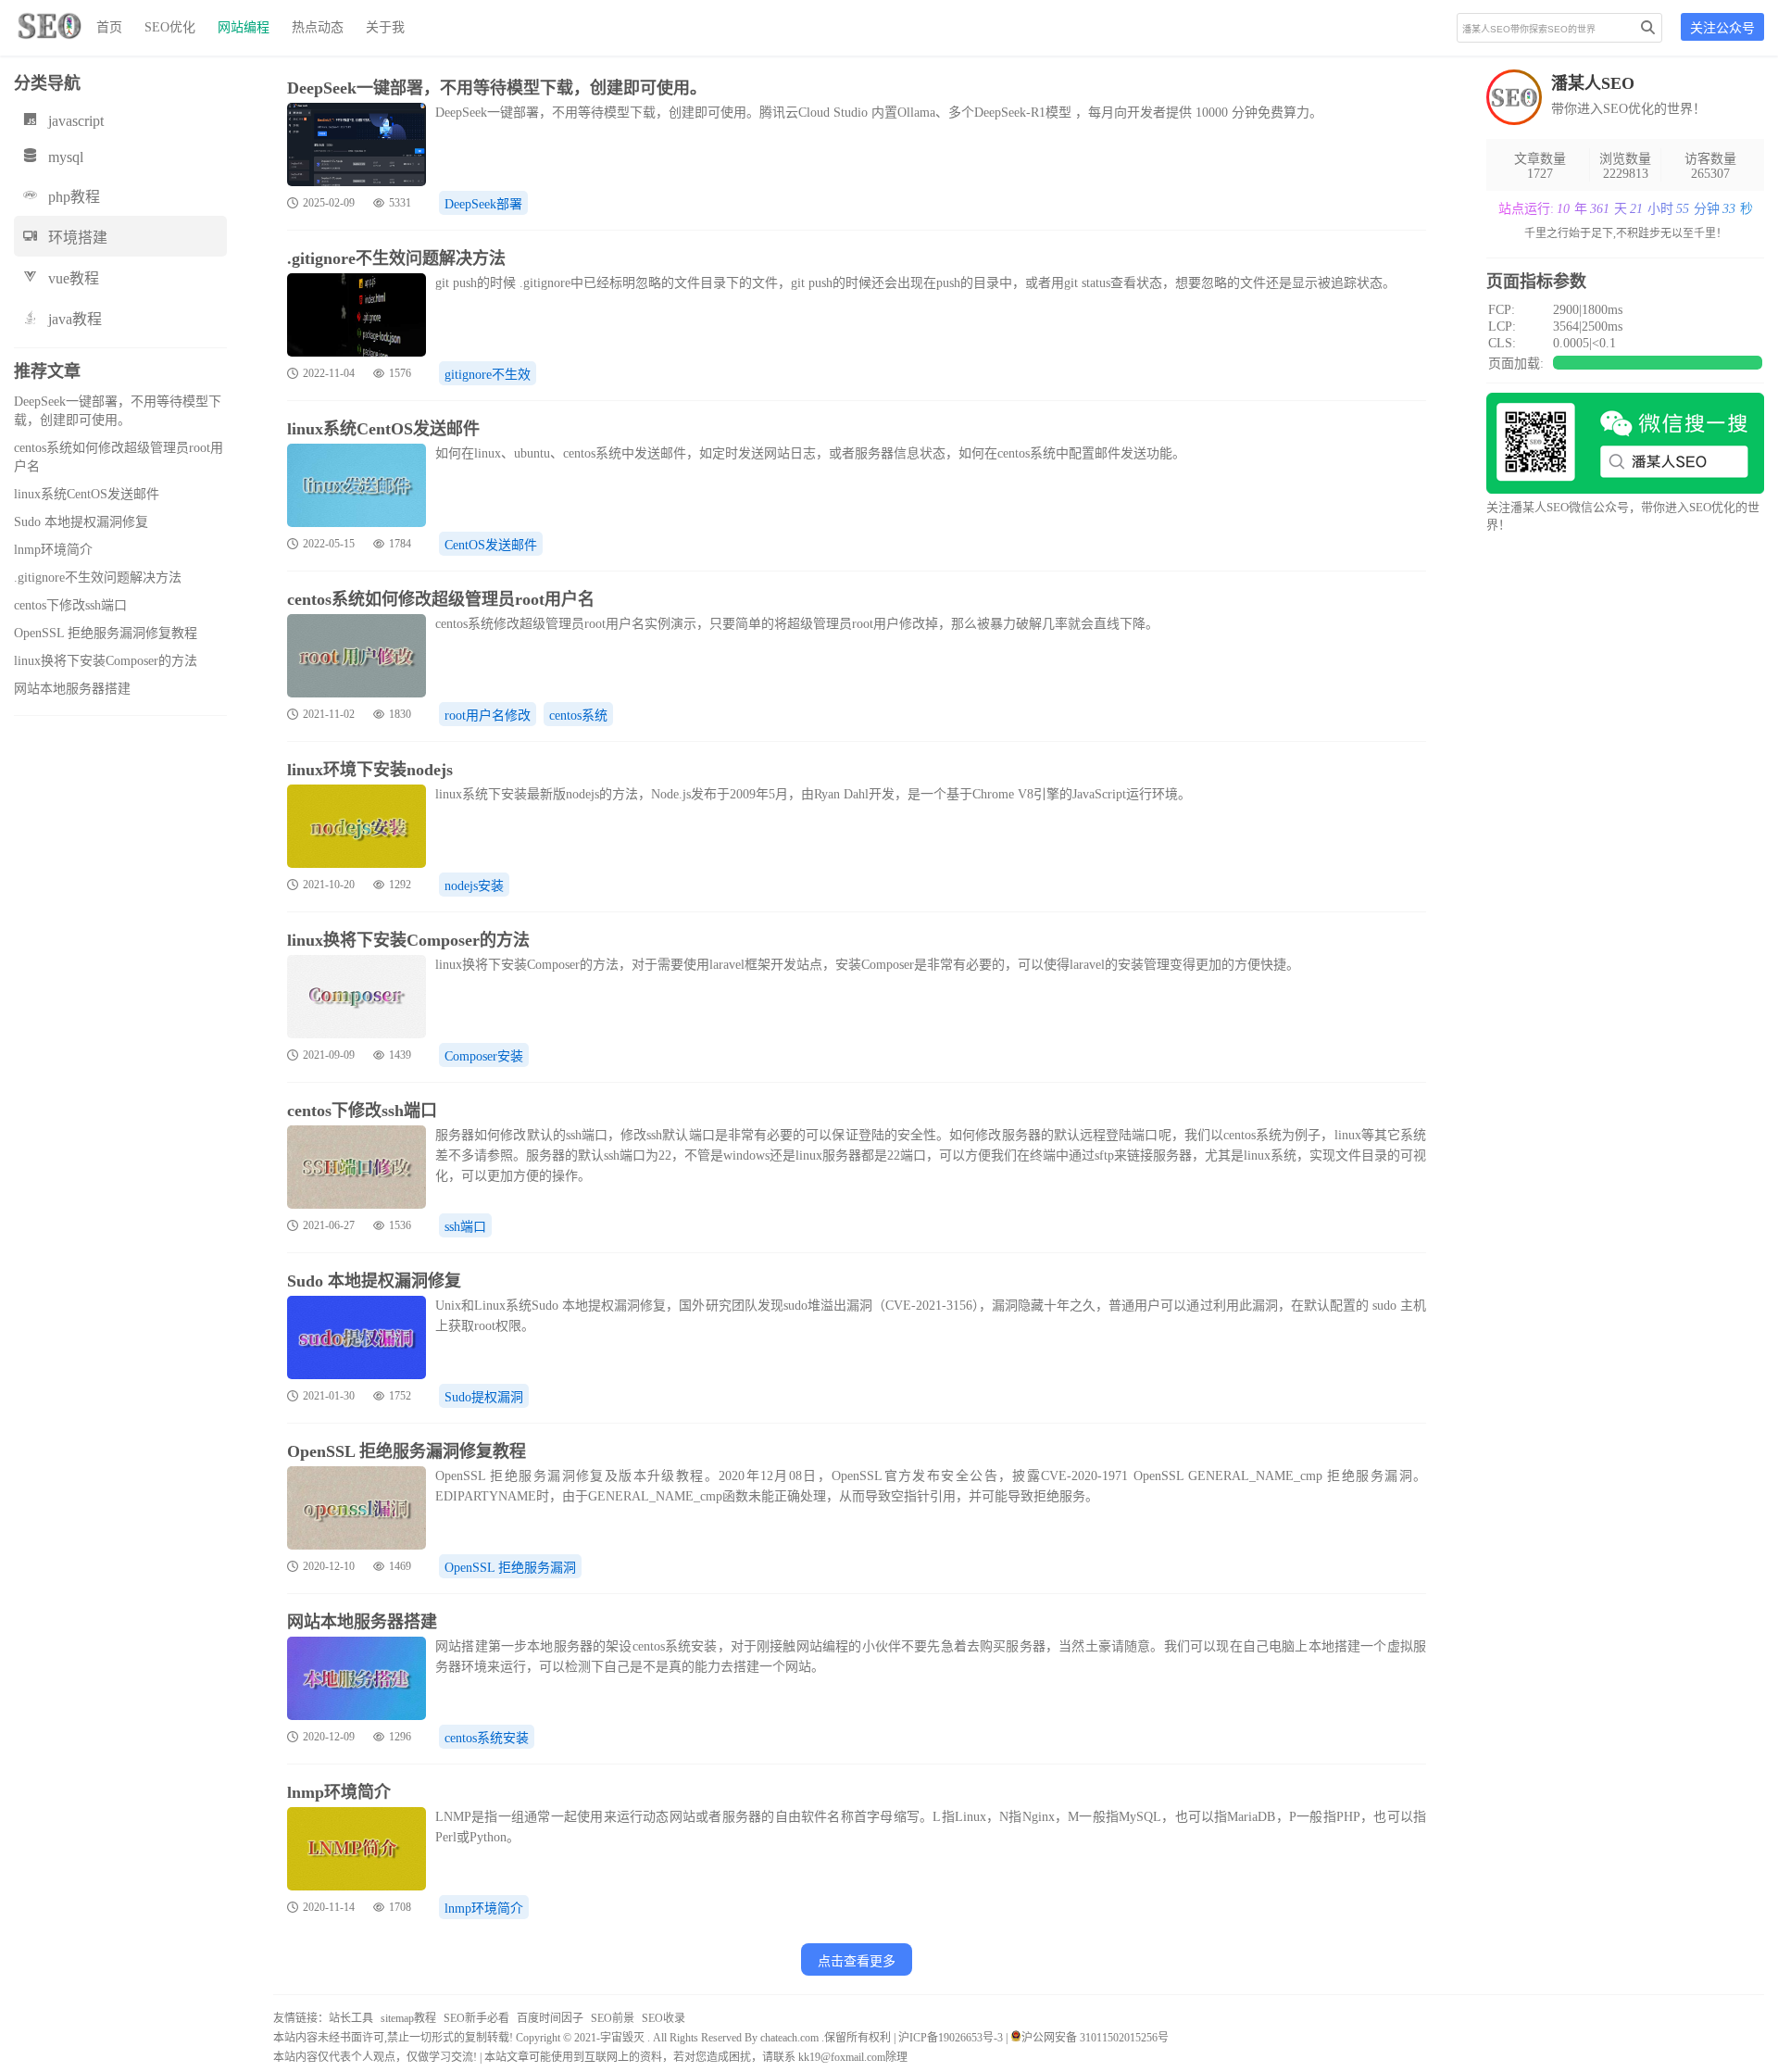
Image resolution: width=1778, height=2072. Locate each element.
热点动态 (318, 27)
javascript (76, 121)
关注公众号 (1722, 28)
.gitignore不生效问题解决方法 (98, 578)
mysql (66, 157)
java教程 (75, 319)
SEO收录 (664, 2018)
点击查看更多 (857, 1961)
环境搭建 (78, 238)
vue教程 (74, 278)
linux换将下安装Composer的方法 (106, 661)
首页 (109, 27)
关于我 (385, 27)
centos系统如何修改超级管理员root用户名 (441, 599)
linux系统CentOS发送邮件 (87, 494)
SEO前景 (613, 2018)
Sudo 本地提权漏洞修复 (81, 522)
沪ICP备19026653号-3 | (954, 2038)
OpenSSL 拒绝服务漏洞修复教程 (106, 633)
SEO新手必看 (476, 2018)
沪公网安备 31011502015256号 (1095, 2038)
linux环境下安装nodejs (370, 770)
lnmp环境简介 (53, 550)
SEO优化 (170, 27)
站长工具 (351, 2018)
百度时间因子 (550, 2018)
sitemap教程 (408, 2018)
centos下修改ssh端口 (70, 605)
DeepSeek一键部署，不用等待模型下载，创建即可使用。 (497, 88)
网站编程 (244, 27)
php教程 (74, 197)
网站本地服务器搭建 (72, 689)
